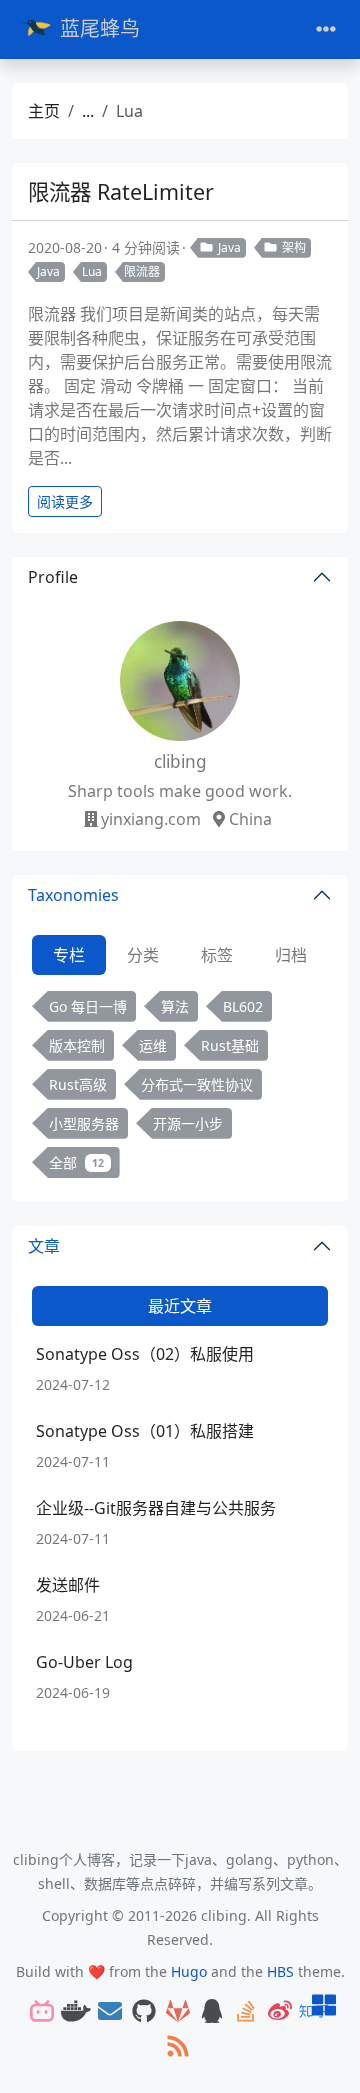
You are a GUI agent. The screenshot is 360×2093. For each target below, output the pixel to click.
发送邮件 (68, 1585)
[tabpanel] (180, 1088)
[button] (324, 2006)
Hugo (189, 1971)
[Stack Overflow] (246, 2012)
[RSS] (178, 2047)
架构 (294, 247)
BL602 (243, 1006)
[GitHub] (144, 2012)
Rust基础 (230, 1045)
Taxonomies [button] (73, 895)
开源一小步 (188, 1123)
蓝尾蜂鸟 (100, 28)
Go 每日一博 (88, 1006)
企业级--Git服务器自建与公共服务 (156, 1508)
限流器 (142, 271)
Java (229, 247)
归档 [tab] (291, 955)
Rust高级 (78, 1084)
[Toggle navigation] (326, 29)
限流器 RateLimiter (121, 191)
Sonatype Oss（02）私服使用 (145, 1354)
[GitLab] (178, 2012)
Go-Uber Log (84, 1662)
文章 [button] (44, 1246)
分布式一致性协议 (197, 1084)
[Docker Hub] (76, 2012)
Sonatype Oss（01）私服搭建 (145, 1431)
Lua (92, 271)
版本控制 (77, 1045)
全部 (76, 1162)
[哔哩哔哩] (42, 2012)
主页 (44, 111)
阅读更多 (65, 501)
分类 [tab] (143, 955)
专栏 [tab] (69, 955)
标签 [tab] (217, 955)
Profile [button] (53, 577)
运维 (153, 1045)
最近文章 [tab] (180, 1306)
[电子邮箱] (110, 2012)
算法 (175, 1006)
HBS (280, 1971)
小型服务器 (84, 1123)
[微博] (280, 2012)
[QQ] (212, 2012)
